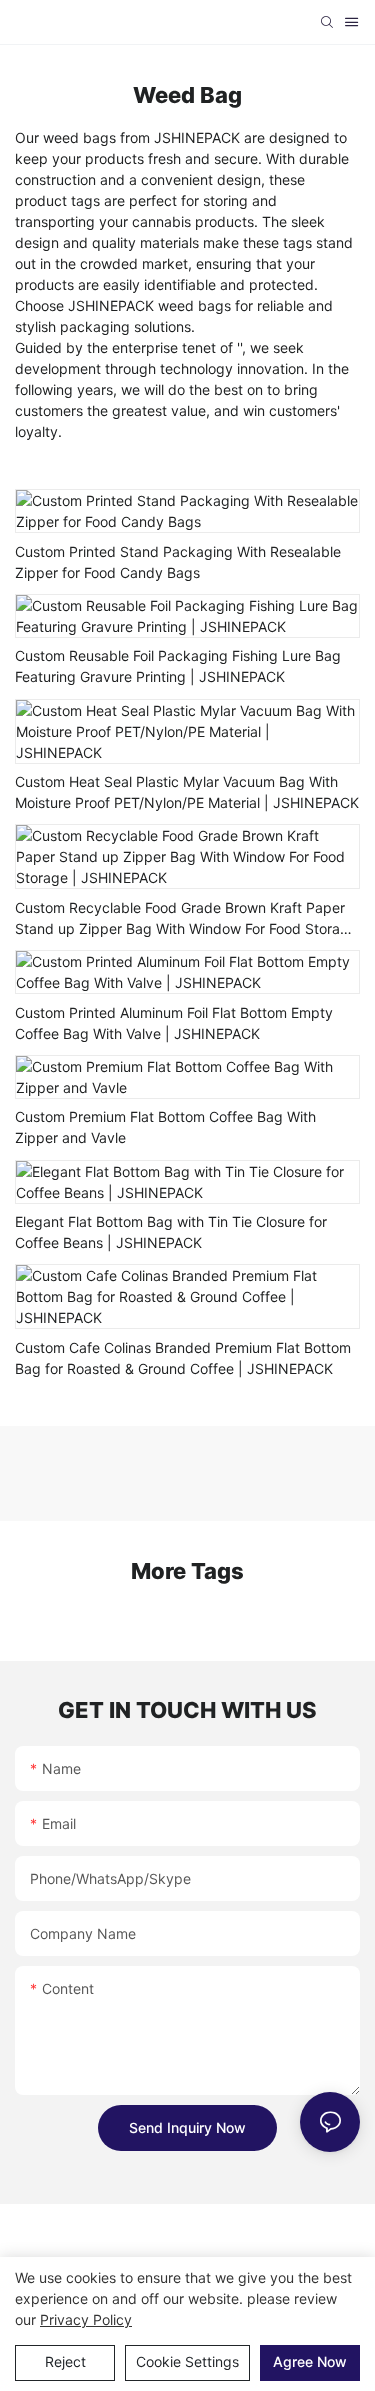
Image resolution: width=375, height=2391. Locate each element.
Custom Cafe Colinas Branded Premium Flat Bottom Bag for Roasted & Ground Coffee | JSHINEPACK (183, 1358)
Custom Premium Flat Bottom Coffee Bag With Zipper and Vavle (165, 1127)
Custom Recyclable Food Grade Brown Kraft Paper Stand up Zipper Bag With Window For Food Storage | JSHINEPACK (186, 919)
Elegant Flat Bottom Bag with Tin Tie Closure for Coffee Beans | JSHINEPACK (171, 1232)
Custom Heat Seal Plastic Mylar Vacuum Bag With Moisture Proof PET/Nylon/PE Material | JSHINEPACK (187, 792)
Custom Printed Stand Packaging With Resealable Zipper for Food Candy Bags (178, 562)
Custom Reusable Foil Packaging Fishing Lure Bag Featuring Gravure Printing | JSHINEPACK (178, 666)
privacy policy (86, 2319)
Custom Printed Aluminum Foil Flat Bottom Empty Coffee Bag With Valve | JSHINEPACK (174, 1023)
